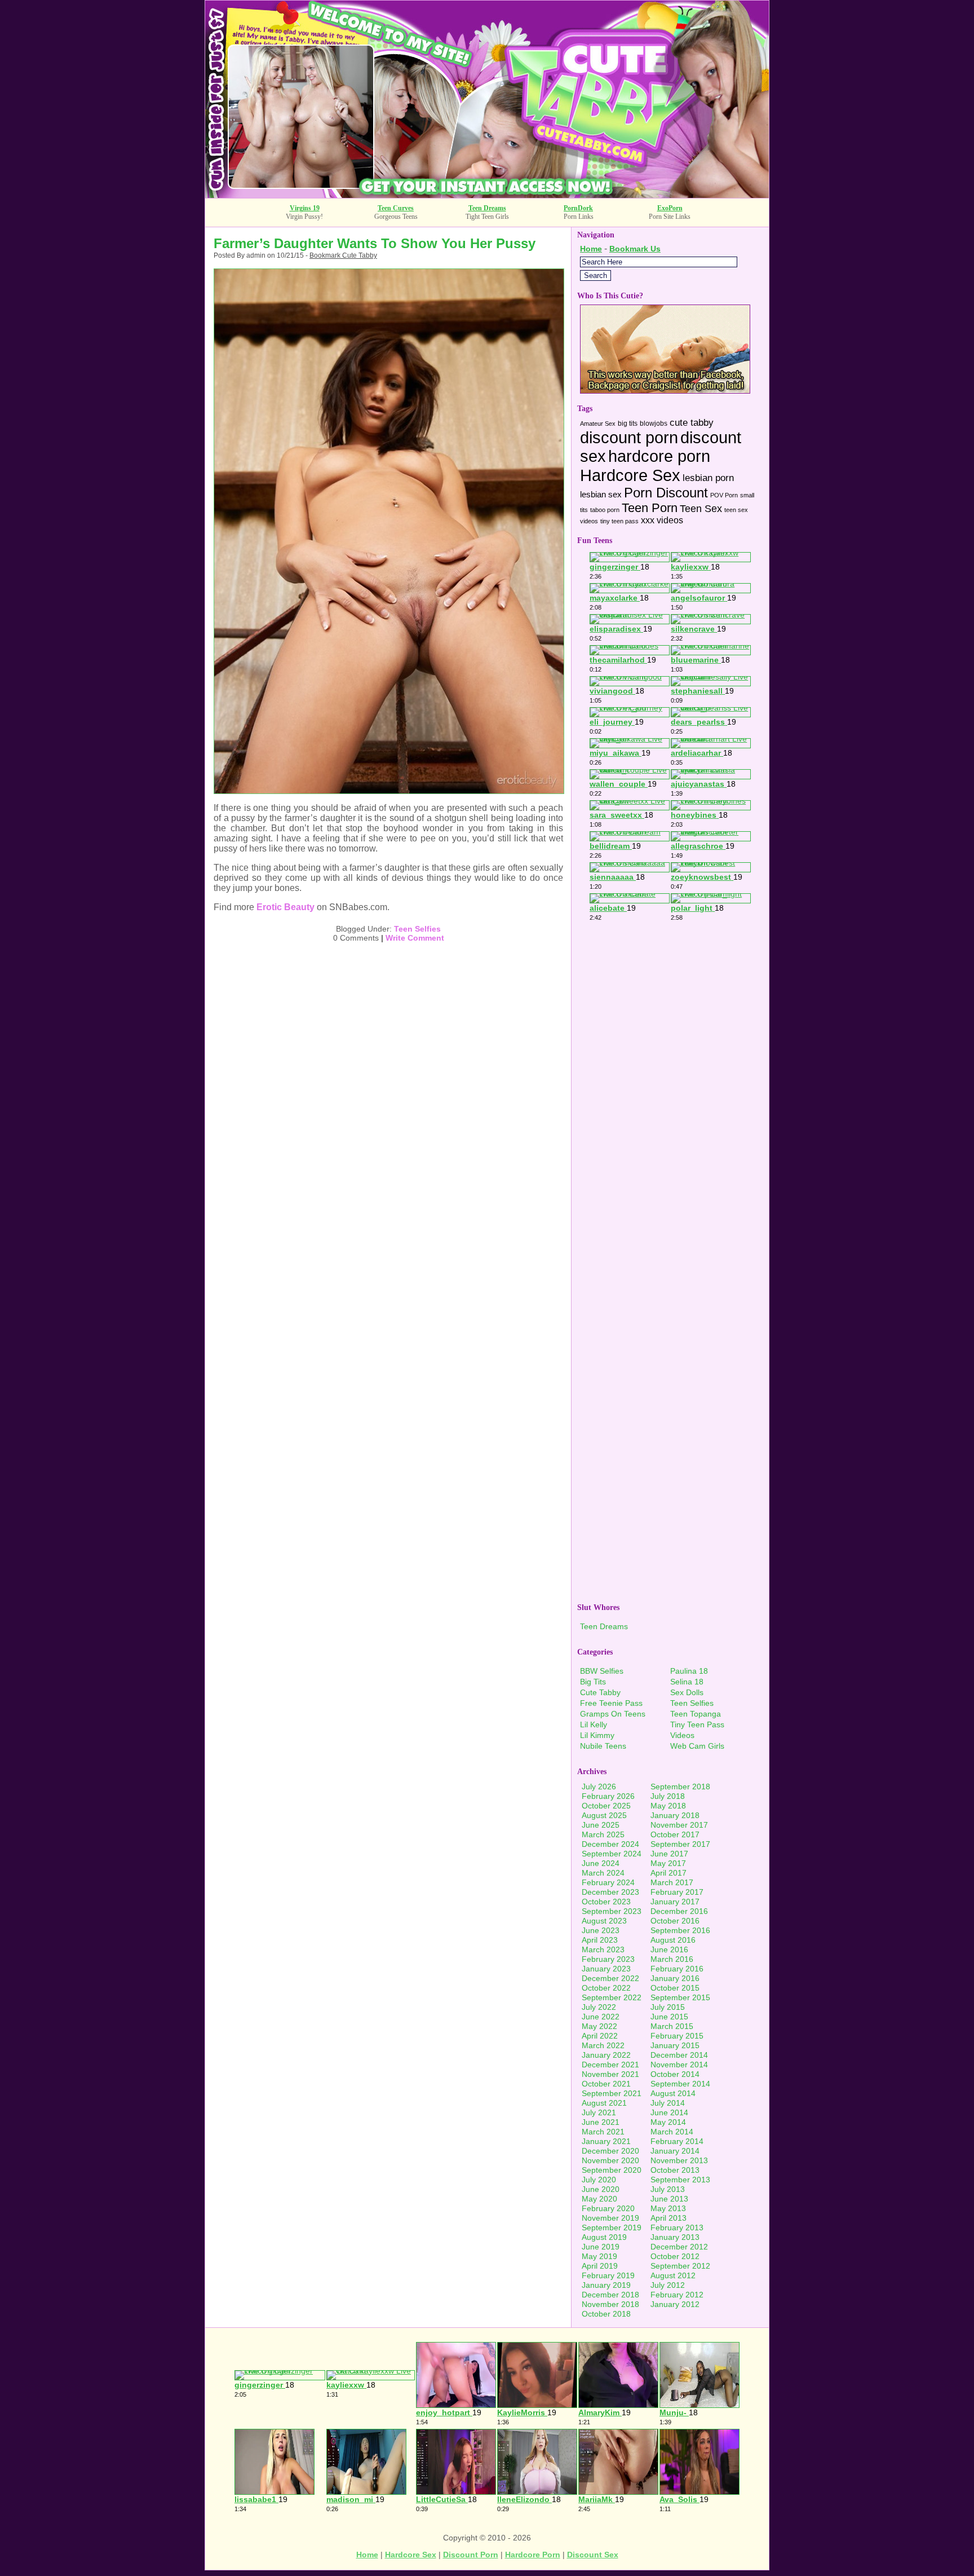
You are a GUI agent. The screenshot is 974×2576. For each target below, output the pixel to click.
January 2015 (675, 2045)
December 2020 (610, 2151)
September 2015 (680, 1997)
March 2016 (672, 1959)
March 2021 (603, 2132)
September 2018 (680, 1787)
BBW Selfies (602, 1671)
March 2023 (603, 1949)
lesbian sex (601, 495)
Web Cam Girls (697, 1746)
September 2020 (612, 2170)
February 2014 (677, 2141)
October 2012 (675, 2256)
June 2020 (601, 2189)
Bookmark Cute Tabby (343, 255)
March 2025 (603, 1834)
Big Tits (593, 1682)
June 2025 (601, 1825)
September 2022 (612, 1997)
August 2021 (604, 2103)
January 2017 (675, 1902)
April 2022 (600, 2036)
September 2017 (680, 1844)
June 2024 (601, 1863)
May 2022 (599, 2026)
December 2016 (679, 1911)
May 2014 (668, 2122)
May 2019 (599, 2256)
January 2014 (675, 2151)
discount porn (629, 438)
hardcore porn (659, 456)
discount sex (593, 2555)
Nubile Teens (603, 1746)
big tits (628, 424)
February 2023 (608, 1959)
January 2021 (606, 2141)
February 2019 (608, 2275)
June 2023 (601, 1930)
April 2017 (668, 1873)
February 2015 (677, 2036)
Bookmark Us (635, 249)
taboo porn (605, 510)
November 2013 (679, 2160)
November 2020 (610, 2160)
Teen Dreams (487, 208)
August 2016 (673, 1940)
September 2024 (612, 1854)
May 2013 (668, 2208)
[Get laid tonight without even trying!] (665, 391)
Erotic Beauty (285, 907)
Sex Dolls (687, 1692)
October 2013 (675, 2170)
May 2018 (668, 1806)
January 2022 (606, 2055)
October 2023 (606, 1902)
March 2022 (603, 2045)
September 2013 (680, 2180)
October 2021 (606, 2084)
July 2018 (668, 1796)
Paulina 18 (689, 1671)
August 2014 (673, 2093)
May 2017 (668, 1863)
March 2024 (603, 1873)
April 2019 (600, 2266)
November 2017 (679, 1825)
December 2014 (679, 2055)
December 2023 (610, 1892)
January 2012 (675, 2304)
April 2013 (668, 2218)
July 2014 (668, 2103)
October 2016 (675, 1921)
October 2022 (606, 1988)
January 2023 (606, 1969)
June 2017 (669, 1854)
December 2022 (610, 1978)
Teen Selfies (417, 929)
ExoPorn (670, 208)
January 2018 (675, 1815)
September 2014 (680, 2084)
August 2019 (604, 2237)
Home (591, 249)
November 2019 (610, 2218)
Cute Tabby (600, 1692)
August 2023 (604, 1921)
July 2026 (599, 1787)
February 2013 (677, 2227)
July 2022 (599, 2007)
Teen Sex (701, 508)
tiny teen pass (619, 521)
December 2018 (610, 2295)
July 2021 (599, 2112)
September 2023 (612, 1911)
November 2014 (679, 2065)
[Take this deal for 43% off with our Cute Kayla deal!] (487, 195)
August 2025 (604, 1815)
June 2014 (669, 2112)
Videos (682, 1735)
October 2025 (606, 1806)
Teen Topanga (696, 1714)
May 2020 (599, 2199)
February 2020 (608, 2208)
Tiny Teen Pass (697, 1724)
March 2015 (672, 2026)
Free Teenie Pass (611, 1703)
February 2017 (677, 1892)
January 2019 (606, 2285)
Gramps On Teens (613, 1714)
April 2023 (600, 1940)
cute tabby (692, 423)
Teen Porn (650, 508)
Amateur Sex (598, 424)
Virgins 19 (305, 208)
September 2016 (680, 1930)
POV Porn (724, 495)
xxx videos (662, 520)
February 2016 (677, 1969)
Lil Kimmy (597, 1735)
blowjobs (654, 424)
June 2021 (601, 2122)
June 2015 (669, 2017)
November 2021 (610, 2074)
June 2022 (601, 2017)
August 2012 (673, 2275)
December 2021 (610, 2065)
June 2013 (669, 2199)
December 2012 (679, 2247)
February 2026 (608, 1796)
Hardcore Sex (630, 475)
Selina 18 (687, 1682)
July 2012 (668, 2285)
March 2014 (672, 2132)
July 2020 (599, 2180)
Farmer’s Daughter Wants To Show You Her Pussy (375, 243)
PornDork (578, 208)
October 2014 (675, 2074)
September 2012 (680, 2266)
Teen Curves (396, 208)
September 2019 (612, 2227)
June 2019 (601, 2247)
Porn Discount (666, 493)
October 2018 (606, 2314)
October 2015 (675, 1988)
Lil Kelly (594, 1724)
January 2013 (675, 2237)
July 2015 (668, 2007)
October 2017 (675, 1834)
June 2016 (669, 1949)
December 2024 (610, 1844)
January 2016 (675, 1978)
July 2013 (668, 2189)
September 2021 (612, 2093)
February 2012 (677, 2295)
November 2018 (610, 2304)
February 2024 (608, 1882)
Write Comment (415, 938)
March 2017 (672, 1882)
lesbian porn (708, 478)
